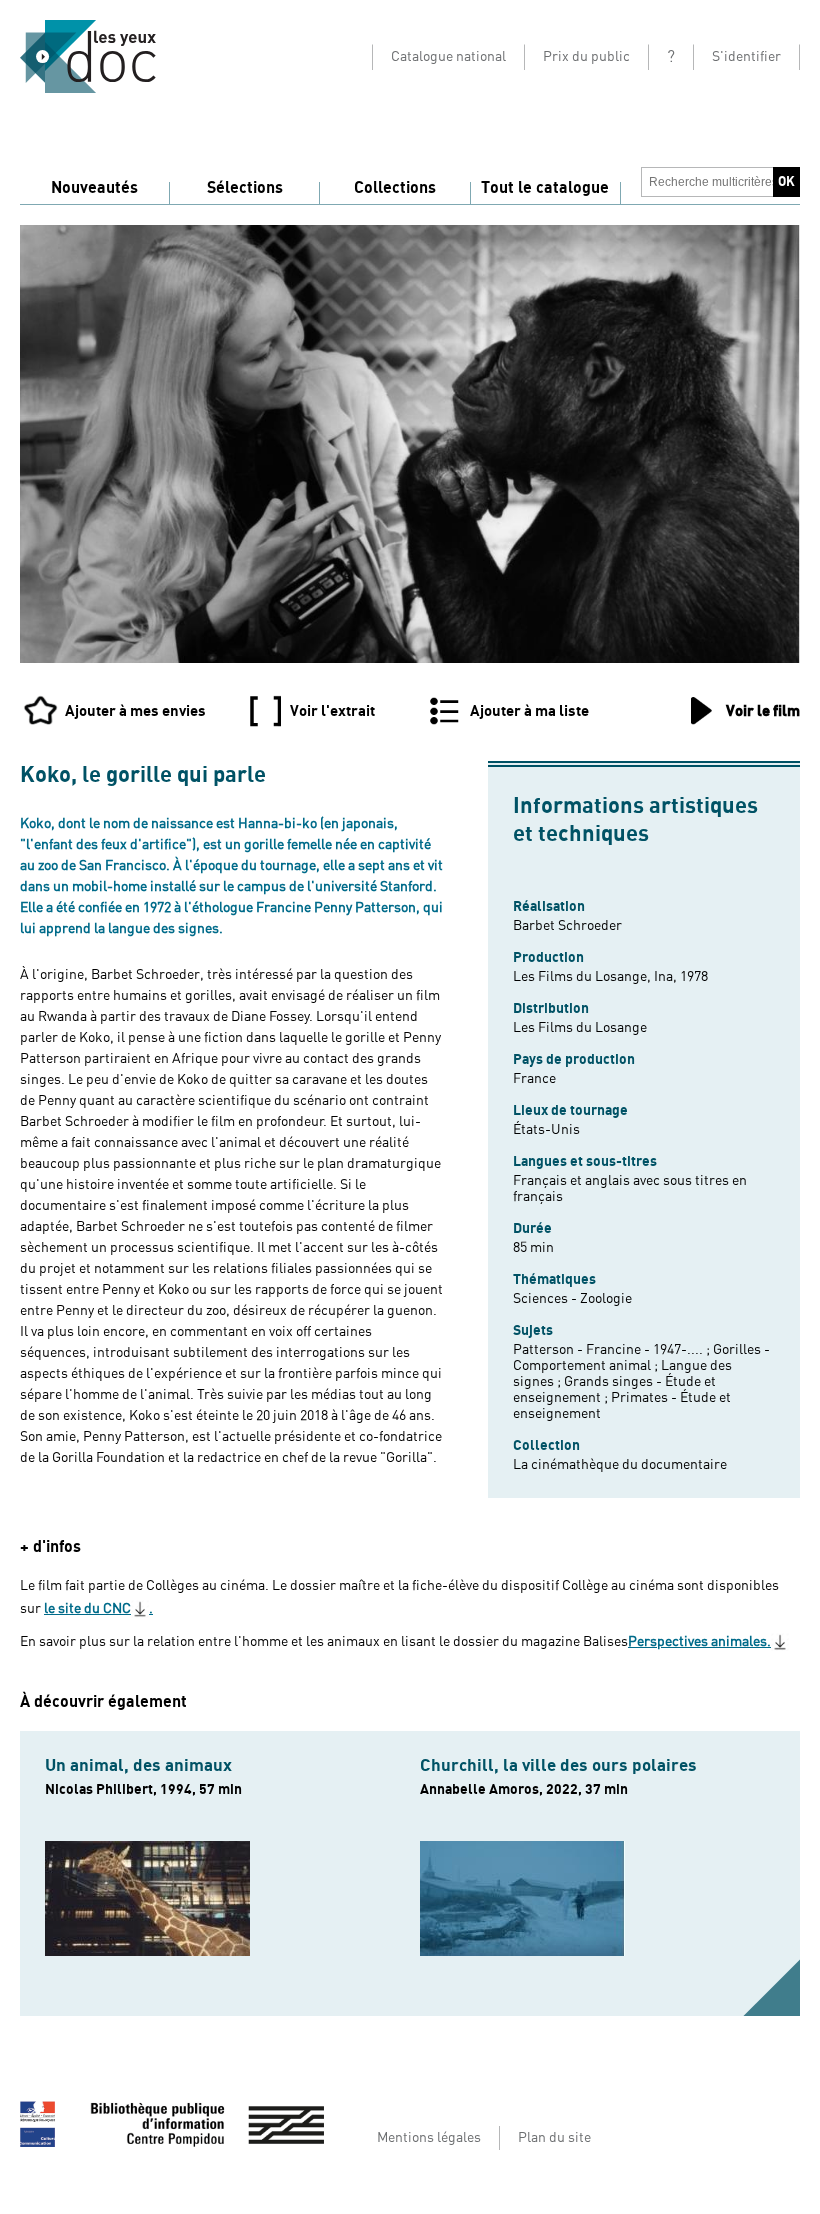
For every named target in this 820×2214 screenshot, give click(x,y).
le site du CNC (87, 1609)
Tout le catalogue (545, 188)
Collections (395, 188)
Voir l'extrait (332, 711)
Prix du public (586, 57)
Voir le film (763, 711)
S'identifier (746, 57)
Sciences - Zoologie (572, 1299)
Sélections (245, 188)
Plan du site (554, 2138)
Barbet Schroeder (567, 926)
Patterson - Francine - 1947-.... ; (613, 1350)
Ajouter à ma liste (529, 711)
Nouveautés (94, 188)
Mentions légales (429, 2138)
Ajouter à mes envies (135, 711)
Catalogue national (448, 57)
